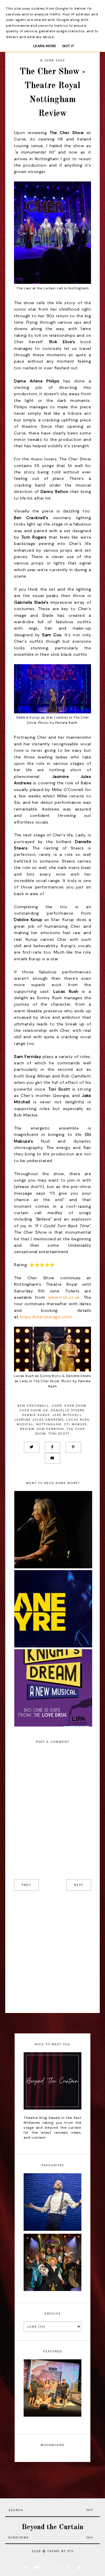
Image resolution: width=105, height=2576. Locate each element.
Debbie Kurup (36, 1415)
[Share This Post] (52, 1447)
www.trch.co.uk (64, 1297)
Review (27, 1429)
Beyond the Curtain (52, 2527)
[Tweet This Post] (32, 1447)
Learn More (45, 46)
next (79, 1885)
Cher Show (75, 1406)
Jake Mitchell (67, 1415)
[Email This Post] (52, 1458)
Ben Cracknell (33, 1406)
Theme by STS (60, 2551)
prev (26, 1885)
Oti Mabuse (76, 1424)
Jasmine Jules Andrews (39, 1420)
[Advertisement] (52, 1952)
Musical (25, 1424)
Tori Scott (59, 1434)
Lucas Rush (78, 1420)
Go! (90, 2510)
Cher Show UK (34, 1410)
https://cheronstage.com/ (46, 1317)
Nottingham (49, 1424)
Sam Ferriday (50, 1429)
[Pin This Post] (73, 1447)
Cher (57, 1406)
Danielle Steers (68, 1410)
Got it (68, 46)
